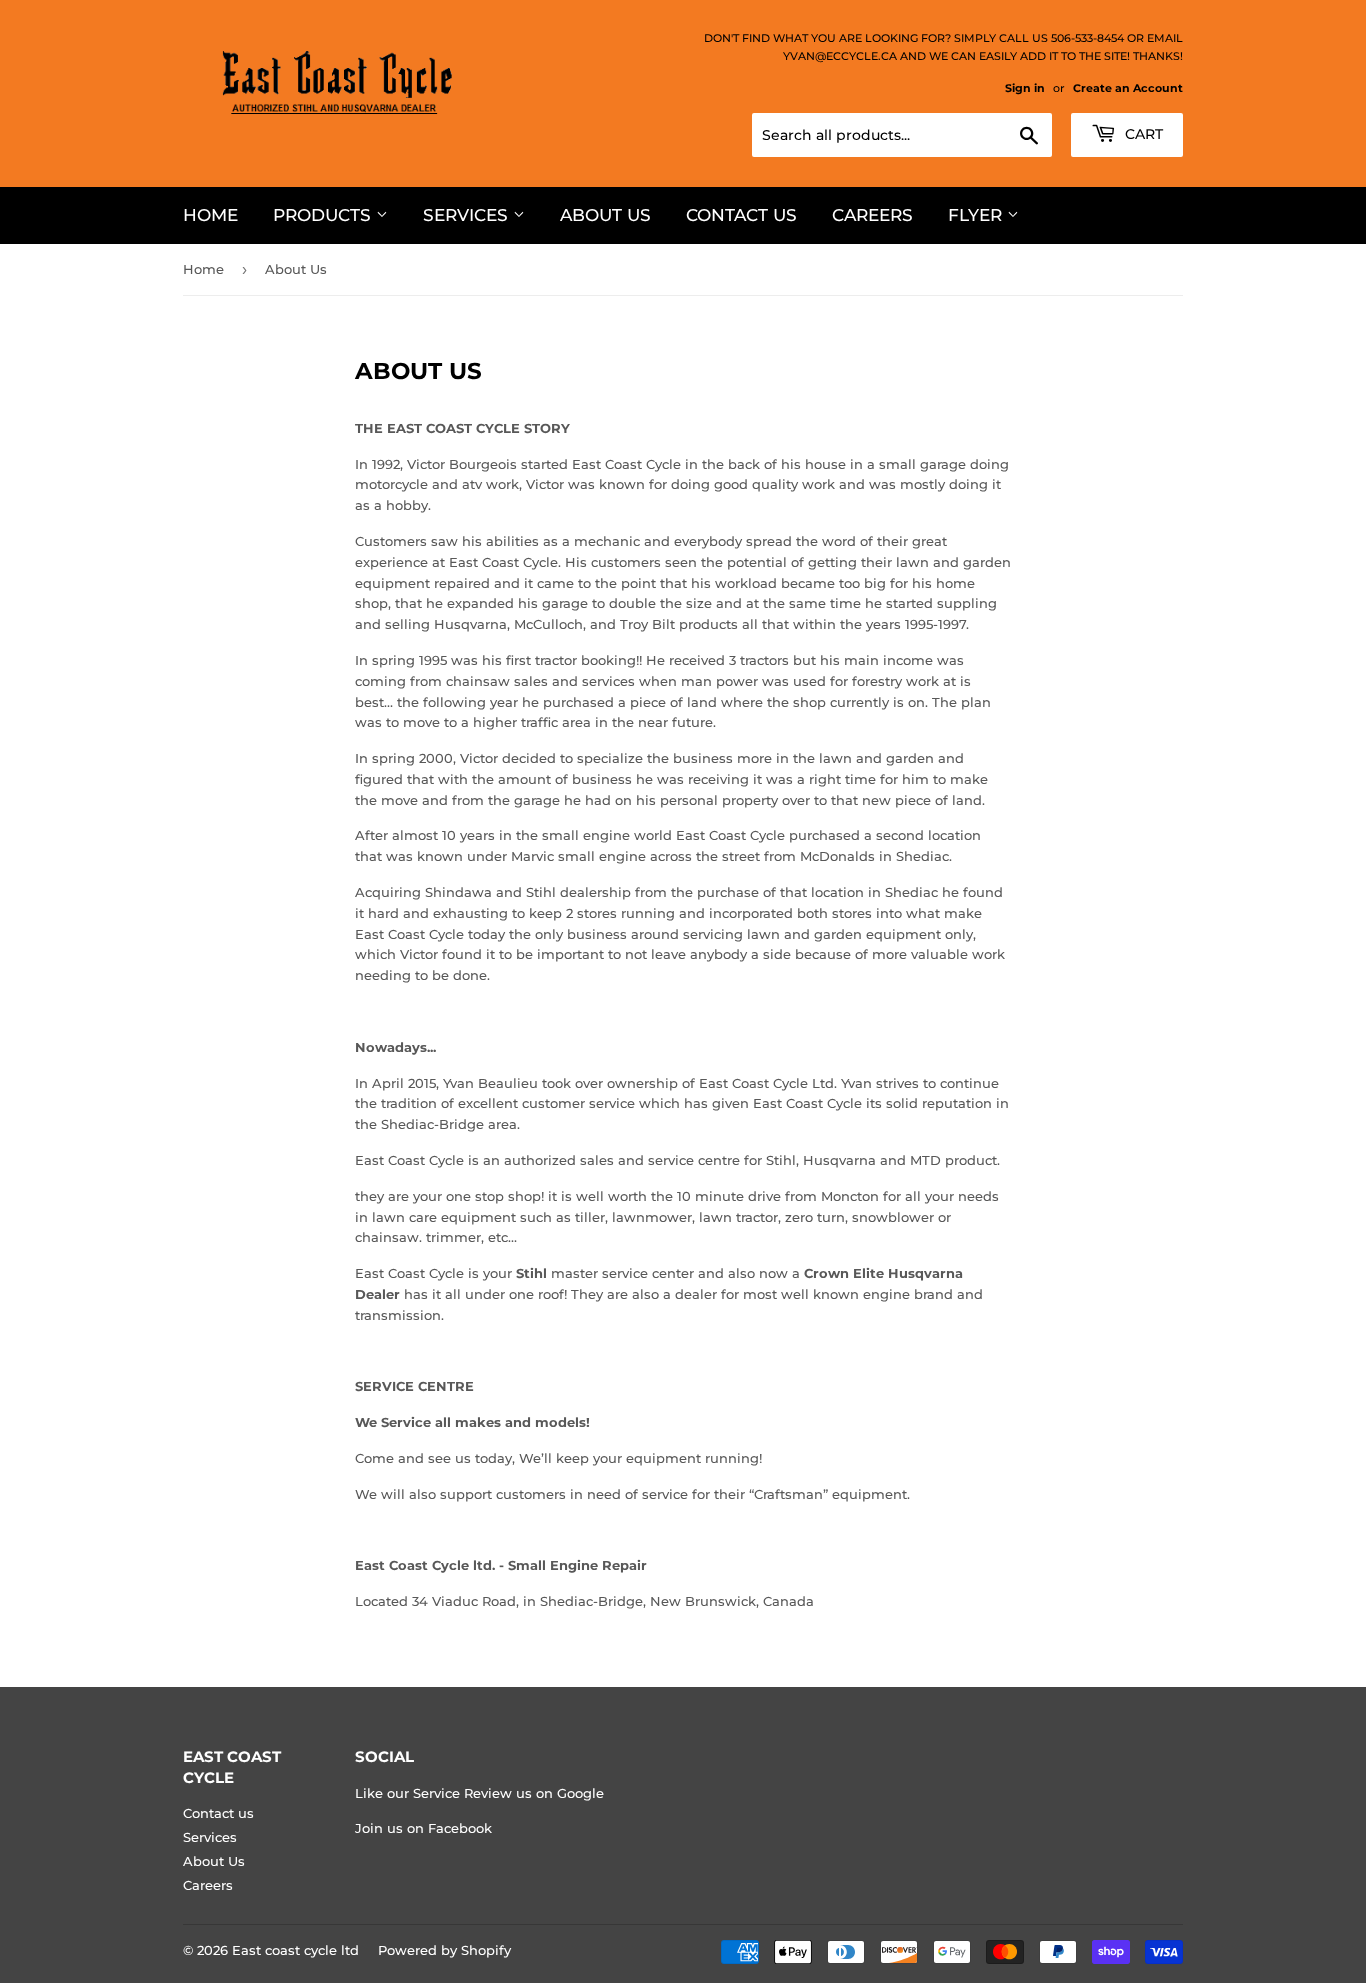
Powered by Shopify (444, 1950)
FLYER (977, 215)
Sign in (1025, 88)
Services (468, 215)
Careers (872, 215)
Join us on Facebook (423, 1828)
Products (324, 215)
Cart (1142, 134)
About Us (605, 215)
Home (210, 215)
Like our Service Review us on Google (479, 1793)
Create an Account (1128, 88)
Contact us (741, 215)
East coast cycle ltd (295, 1950)
